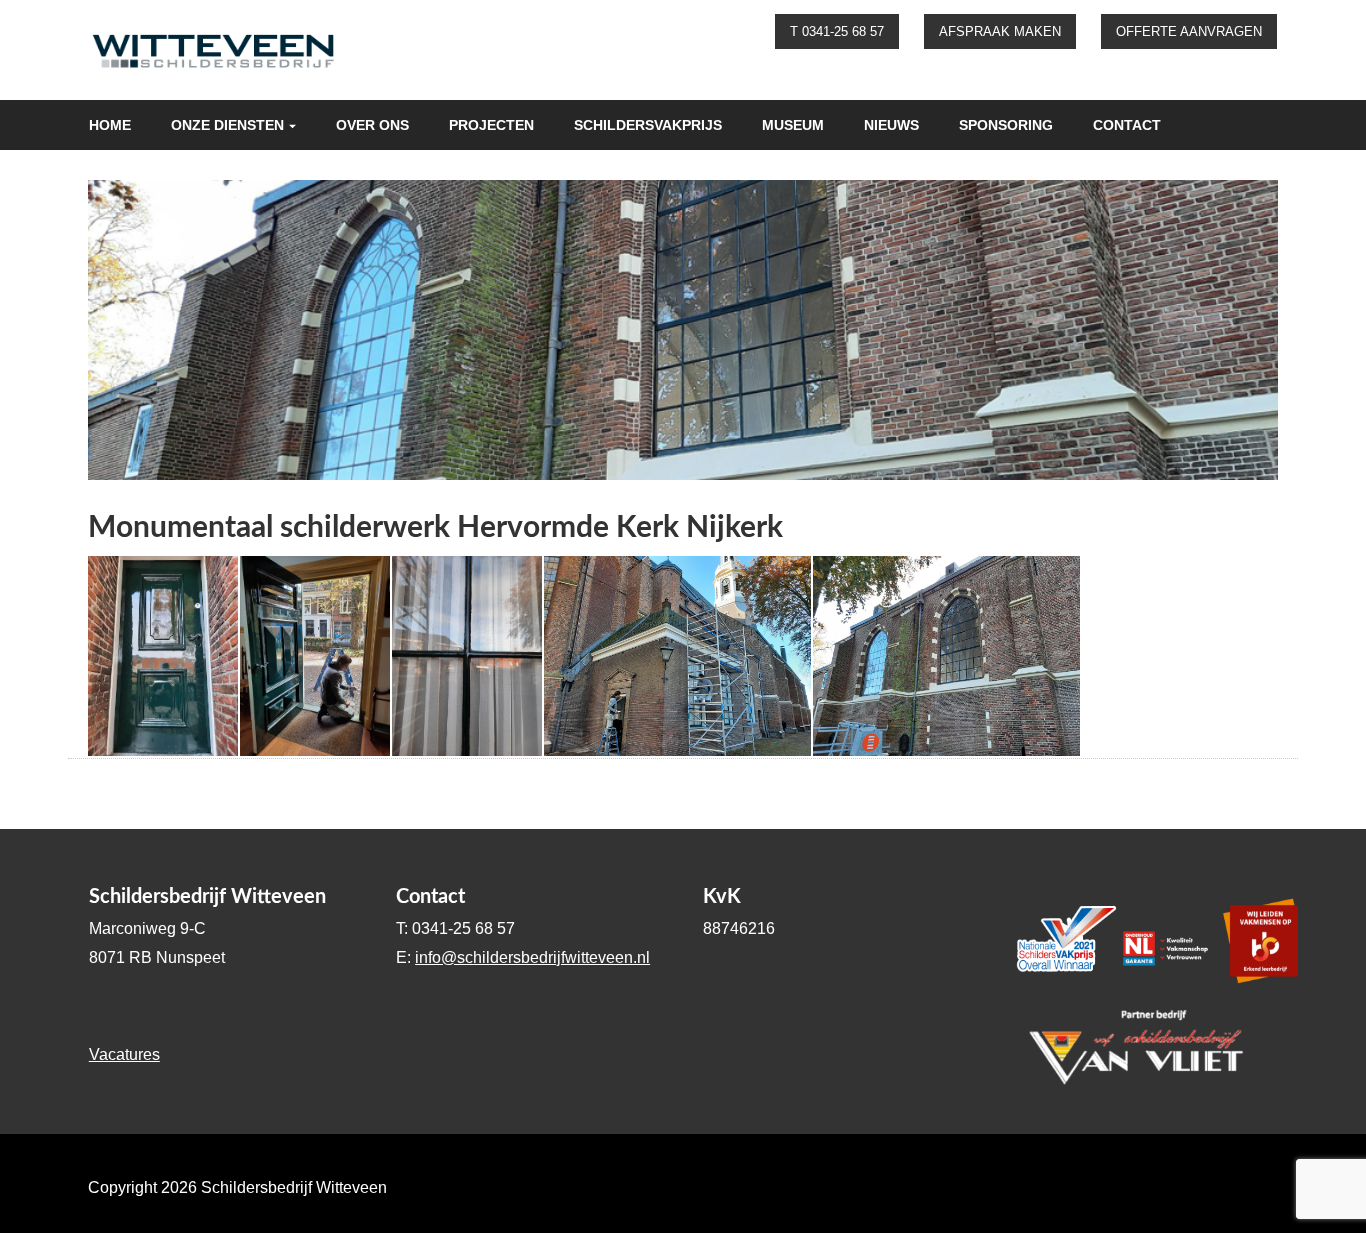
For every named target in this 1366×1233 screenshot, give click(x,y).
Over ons (372, 125)
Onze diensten (227, 125)
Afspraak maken (1000, 31)
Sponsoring (1006, 125)
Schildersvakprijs (648, 125)
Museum (793, 125)
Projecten (491, 125)
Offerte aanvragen (1189, 31)
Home (110, 125)
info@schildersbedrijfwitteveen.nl (532, 957)
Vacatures (124, 1054)
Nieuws (891, 125)
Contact (1127, 125)
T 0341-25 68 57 (837, 31)
